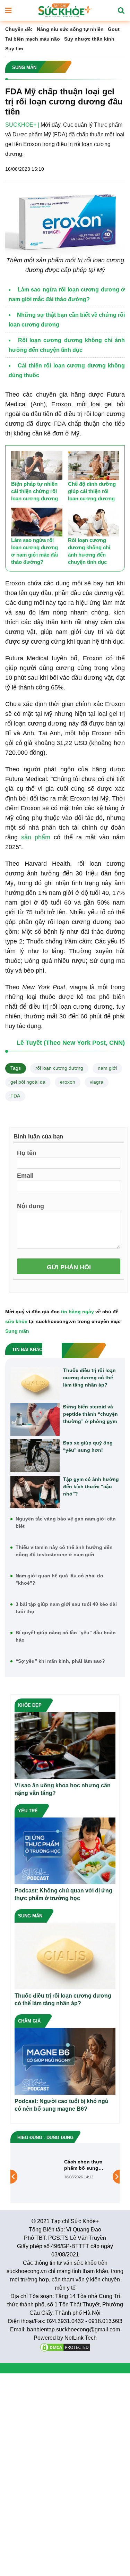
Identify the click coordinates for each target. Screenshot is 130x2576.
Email (25, 1175)
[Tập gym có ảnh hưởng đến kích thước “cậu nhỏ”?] (35, 1492)
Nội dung (31, 1206)
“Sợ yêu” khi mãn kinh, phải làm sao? (60, 1661)
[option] (65, 2177)
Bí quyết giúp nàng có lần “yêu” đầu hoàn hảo (66, 1636)
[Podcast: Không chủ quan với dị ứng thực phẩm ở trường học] (65, 1850)
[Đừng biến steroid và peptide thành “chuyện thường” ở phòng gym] (35, 1420)
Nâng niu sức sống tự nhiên (70, 29)
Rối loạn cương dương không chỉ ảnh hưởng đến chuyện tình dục (89, 551)
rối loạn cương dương (59, 1068)
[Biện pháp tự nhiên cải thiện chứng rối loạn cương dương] (37, 465)
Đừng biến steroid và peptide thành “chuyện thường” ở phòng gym (90, 1414)
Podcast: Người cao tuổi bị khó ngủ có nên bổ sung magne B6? (62, 2105)
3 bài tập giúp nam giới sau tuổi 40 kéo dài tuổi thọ (66, 1608)
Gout (114, 29)
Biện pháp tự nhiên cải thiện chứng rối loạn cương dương (34, 491)
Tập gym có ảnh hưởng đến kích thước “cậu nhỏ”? (91, 1486)
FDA (15, 1096)
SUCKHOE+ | (22, 125)
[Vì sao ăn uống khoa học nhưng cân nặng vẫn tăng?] (65, 1745)
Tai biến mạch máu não (33, 39)
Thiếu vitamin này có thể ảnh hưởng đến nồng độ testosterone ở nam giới (64, 1551)
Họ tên (27, 1153)
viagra (97, 1082)
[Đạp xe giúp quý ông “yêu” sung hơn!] (35, 1456)
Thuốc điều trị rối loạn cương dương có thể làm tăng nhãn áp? (89, 1378)
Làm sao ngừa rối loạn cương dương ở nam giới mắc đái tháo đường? (34, 551)
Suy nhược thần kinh (89, 39)
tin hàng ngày (77, 1312)
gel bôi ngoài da (28, 1082)
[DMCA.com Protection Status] (65, 2347)
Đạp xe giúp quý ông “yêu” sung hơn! (88, 1446)
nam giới (107, 1068)
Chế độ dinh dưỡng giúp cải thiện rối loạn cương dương (92, 491)
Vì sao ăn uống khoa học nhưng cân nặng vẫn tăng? (63, 1789)
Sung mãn (17, 1331)
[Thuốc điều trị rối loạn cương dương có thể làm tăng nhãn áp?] (35, 1383)
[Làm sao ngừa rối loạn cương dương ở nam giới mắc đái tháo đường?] (37, 522)
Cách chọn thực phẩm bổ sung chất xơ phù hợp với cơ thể (84, 2165)
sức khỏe (16, 1321)
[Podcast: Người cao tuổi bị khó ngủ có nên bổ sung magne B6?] (65, 2061)
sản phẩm (36, 837)
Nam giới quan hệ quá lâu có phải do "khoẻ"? (59, 1579)
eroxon (68, 1082)
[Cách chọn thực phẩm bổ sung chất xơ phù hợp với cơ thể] (41, 2176)
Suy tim (14, 49)
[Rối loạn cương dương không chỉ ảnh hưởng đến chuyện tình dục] (94, 522)
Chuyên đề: (19, 29)
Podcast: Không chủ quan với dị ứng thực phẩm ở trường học (63, 1894)
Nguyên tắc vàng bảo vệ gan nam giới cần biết (66, 1522)
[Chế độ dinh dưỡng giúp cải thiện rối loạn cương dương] (94, 465)
